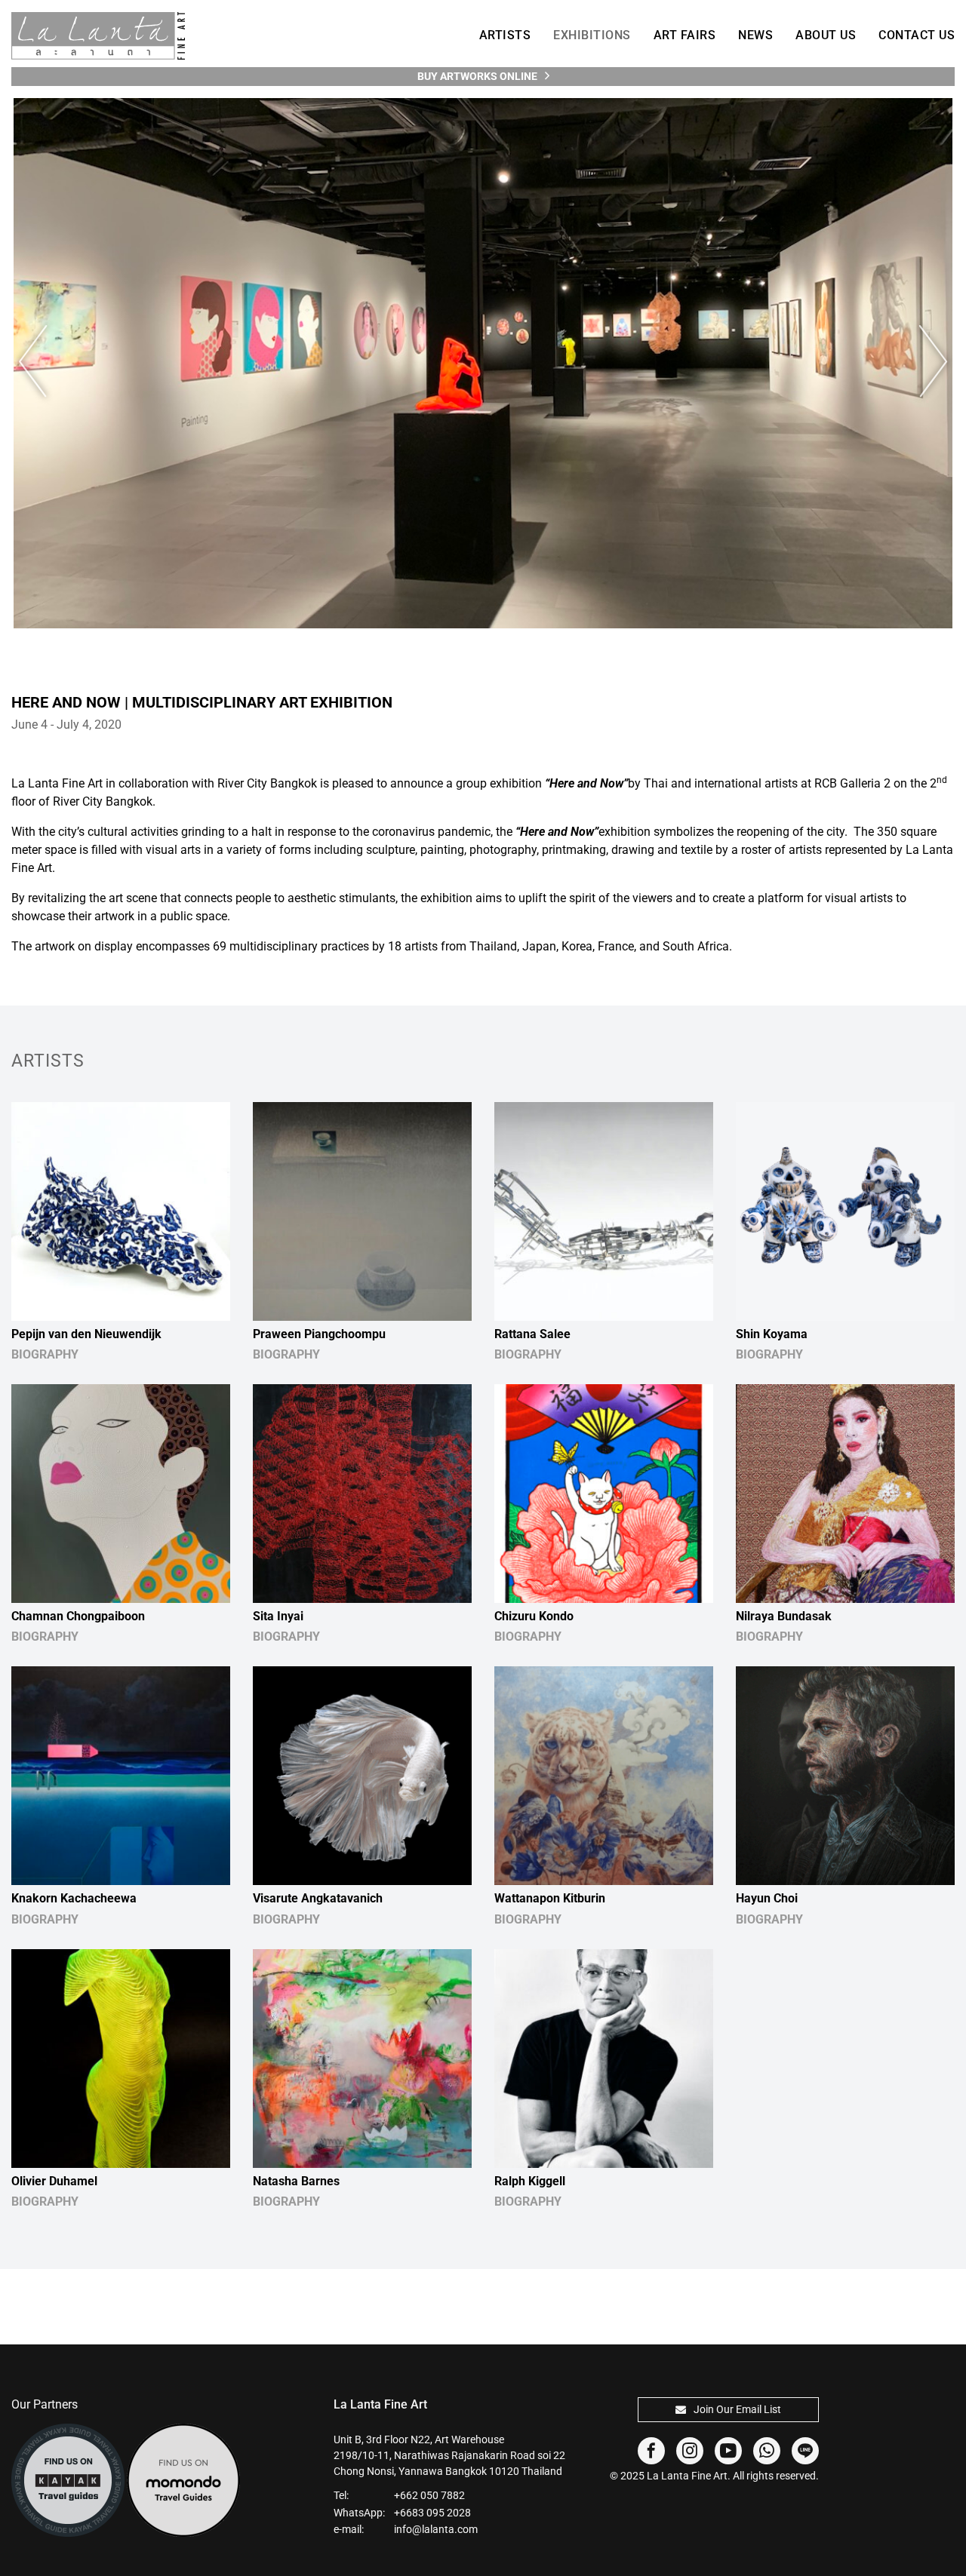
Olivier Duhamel (54, 2181)
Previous (42, 362)
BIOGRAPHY (45, 1354)
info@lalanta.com (436, 2529)
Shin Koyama (772, 1334)
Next (924, 362)
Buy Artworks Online (477, 76)
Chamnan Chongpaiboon (78, 1616)
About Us (826, 35)
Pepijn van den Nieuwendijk (86, 1334)
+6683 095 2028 (432, 2513)
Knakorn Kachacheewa (74, 1898)
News (755, 35)
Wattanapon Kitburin (550, 1898)
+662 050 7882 (429, 2495)
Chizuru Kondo (534, 1616)
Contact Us (917, 35)
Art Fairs (685, 35)
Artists (505, 35)
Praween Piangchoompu (319, 1334)
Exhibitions (592, 35)
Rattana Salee (532, 1334)
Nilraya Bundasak (784, 1616)
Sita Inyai (278, 1616)
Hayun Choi (767, 1898)
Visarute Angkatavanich (318, 1898)
